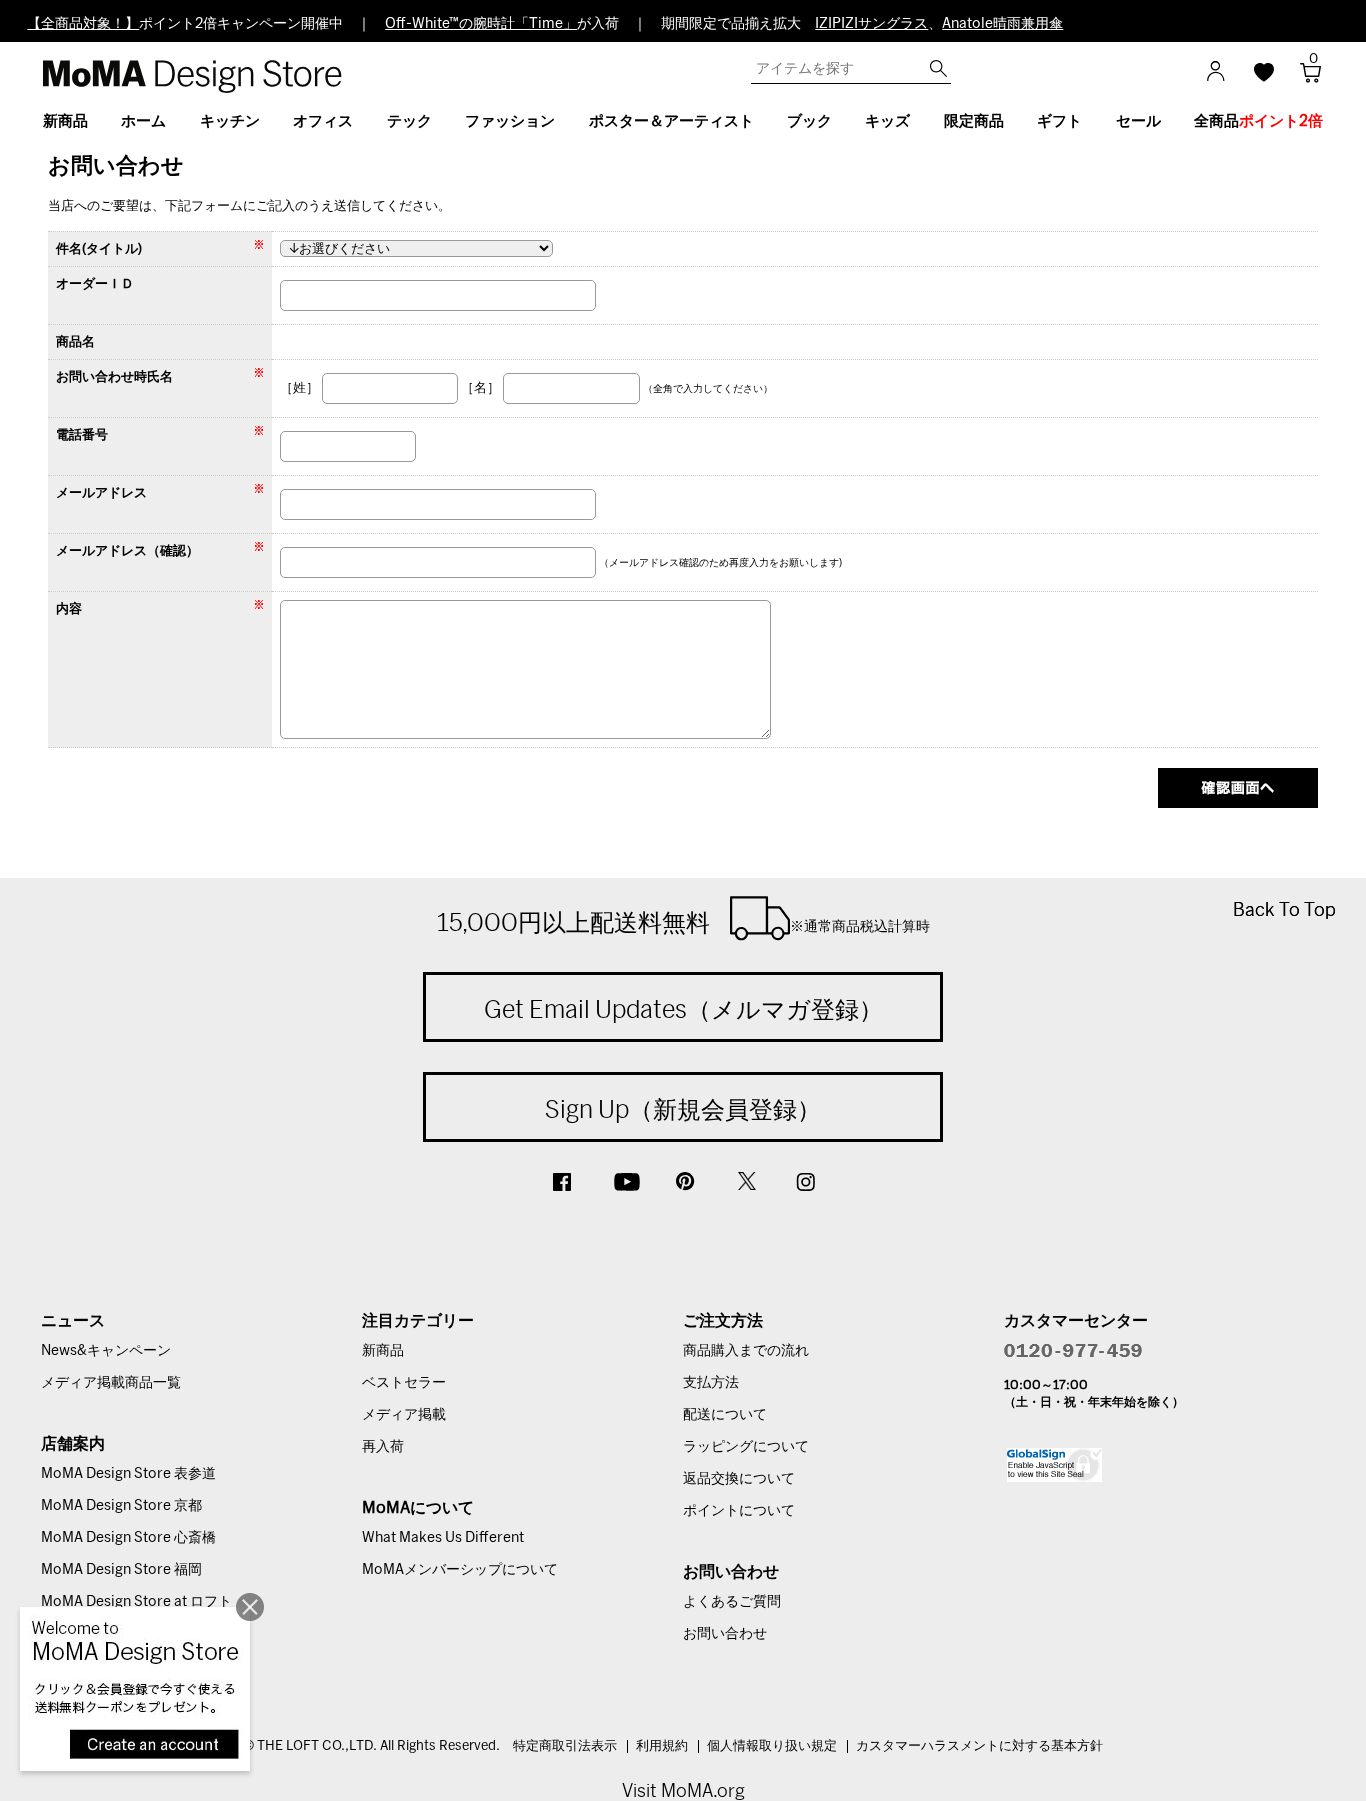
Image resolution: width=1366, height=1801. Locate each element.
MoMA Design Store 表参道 (128, 1474)
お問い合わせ (725, 1634)
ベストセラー (404, 1383)
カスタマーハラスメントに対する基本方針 (979, 1746)
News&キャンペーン (106, 1351)
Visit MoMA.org (683, 1790)
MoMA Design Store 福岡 (121, 1570)
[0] (1303, 78)
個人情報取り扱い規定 (772, 1746)
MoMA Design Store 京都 (121, 1506)
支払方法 (711, 1383)
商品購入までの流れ (746, 1351)
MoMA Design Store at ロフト (136, 1602)
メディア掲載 (404, 1415)
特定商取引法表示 (565, 1746)
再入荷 (383, 1447)
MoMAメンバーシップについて (460, 1570)
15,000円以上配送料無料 (683, 922)
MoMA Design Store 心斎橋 (128, 1538)
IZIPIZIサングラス (871, 24)
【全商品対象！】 (83, 24)
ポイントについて (739, 1511)
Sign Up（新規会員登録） (683, 1109)
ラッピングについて (746, 1447)
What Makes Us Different (443, 1538)
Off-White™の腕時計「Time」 (481, 24)
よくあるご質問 (732, 1602)
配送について (725, 1415)
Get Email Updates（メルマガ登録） (683, 1009)
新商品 (383, 1351)
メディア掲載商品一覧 (111, 1383)
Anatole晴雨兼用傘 (1002, 24)
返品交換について (739, 1479)
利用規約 (662, 1746)
